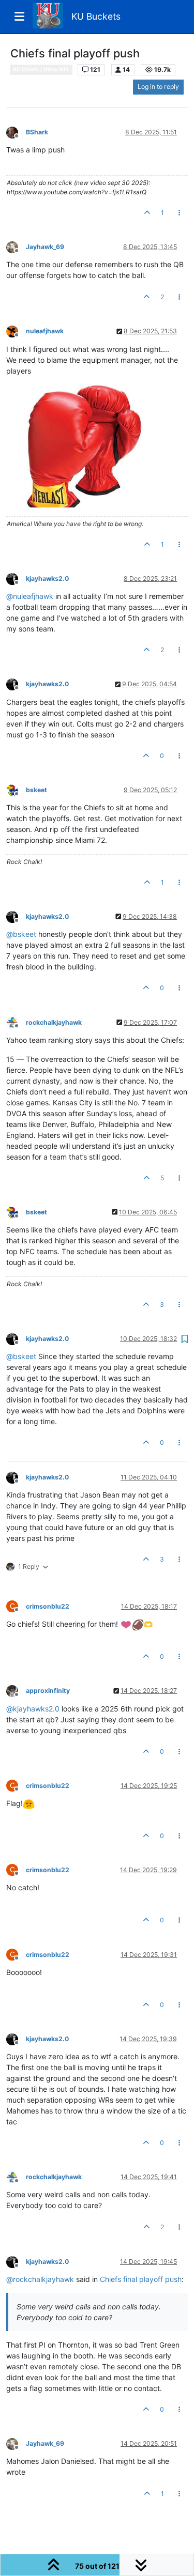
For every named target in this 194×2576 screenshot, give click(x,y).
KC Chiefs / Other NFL (41, 70)
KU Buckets (96, 16)
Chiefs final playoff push (141, 2279)
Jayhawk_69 (45, 247)
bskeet (36, 790)
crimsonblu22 (48, 1606)
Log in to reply (158, 87)
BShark (37, 132)
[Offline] (16, 132)
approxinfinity (48, 1691)
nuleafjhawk (45, 331)
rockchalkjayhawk (54, 1022)
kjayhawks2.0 (47, 579)
